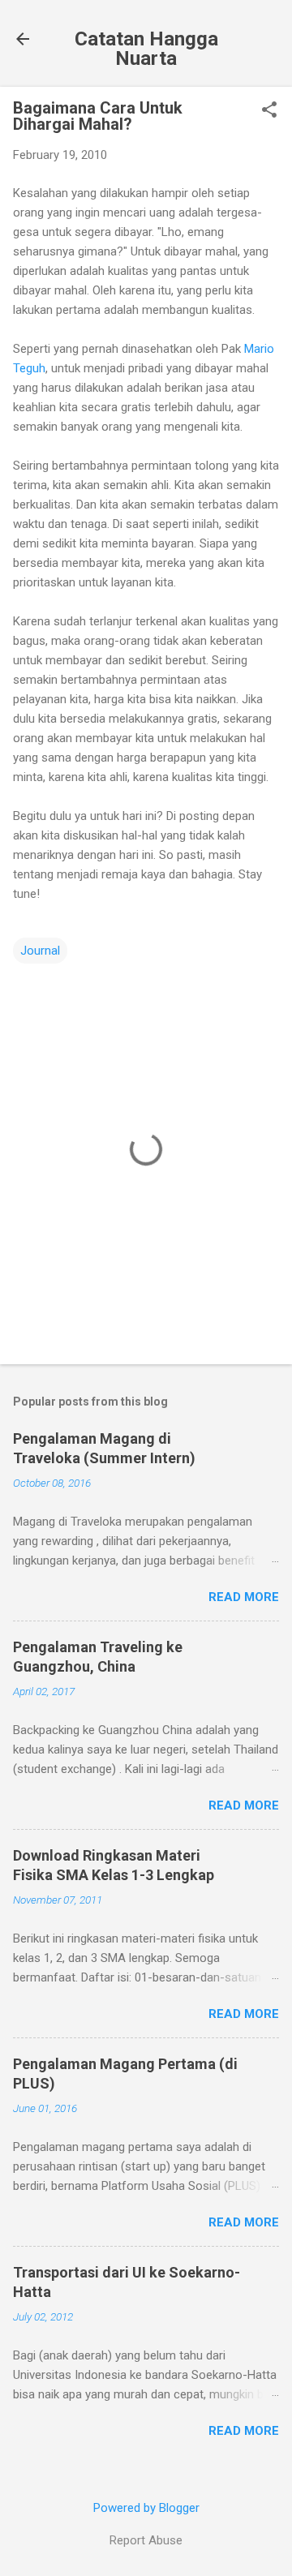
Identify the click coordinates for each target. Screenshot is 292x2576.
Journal (40, 951)
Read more (244, 1597)
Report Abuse (146, 2540)
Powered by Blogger (146, 2508)
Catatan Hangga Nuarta (146, 49)
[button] (269, 111)
